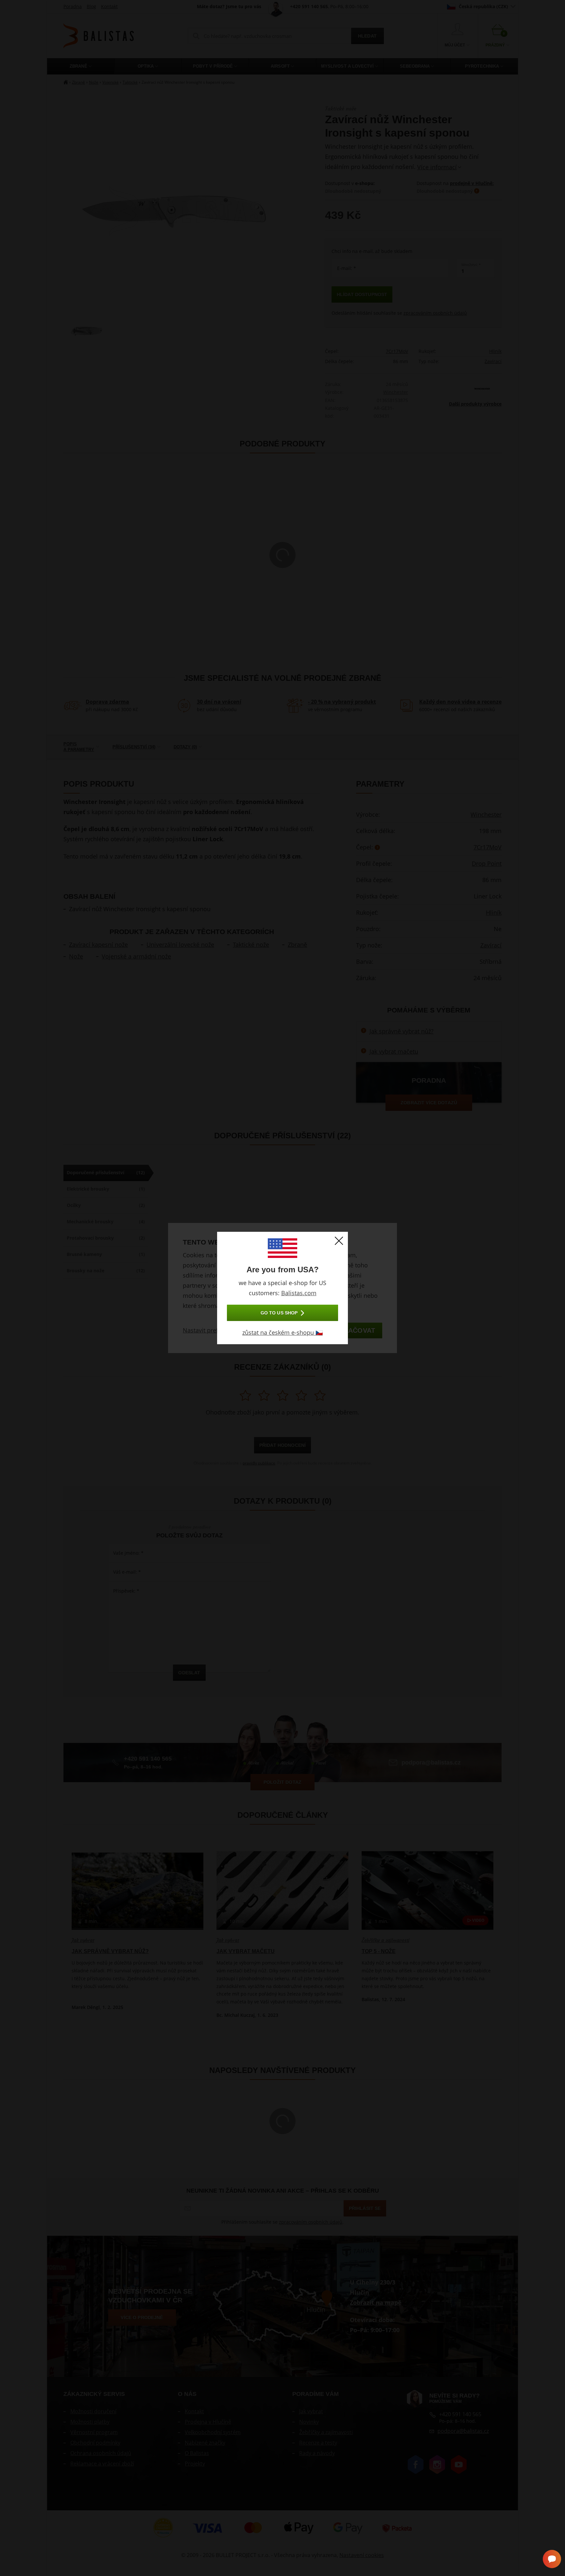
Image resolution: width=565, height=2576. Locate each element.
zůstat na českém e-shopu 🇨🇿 (282, 1332)
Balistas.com (299, 1293)
